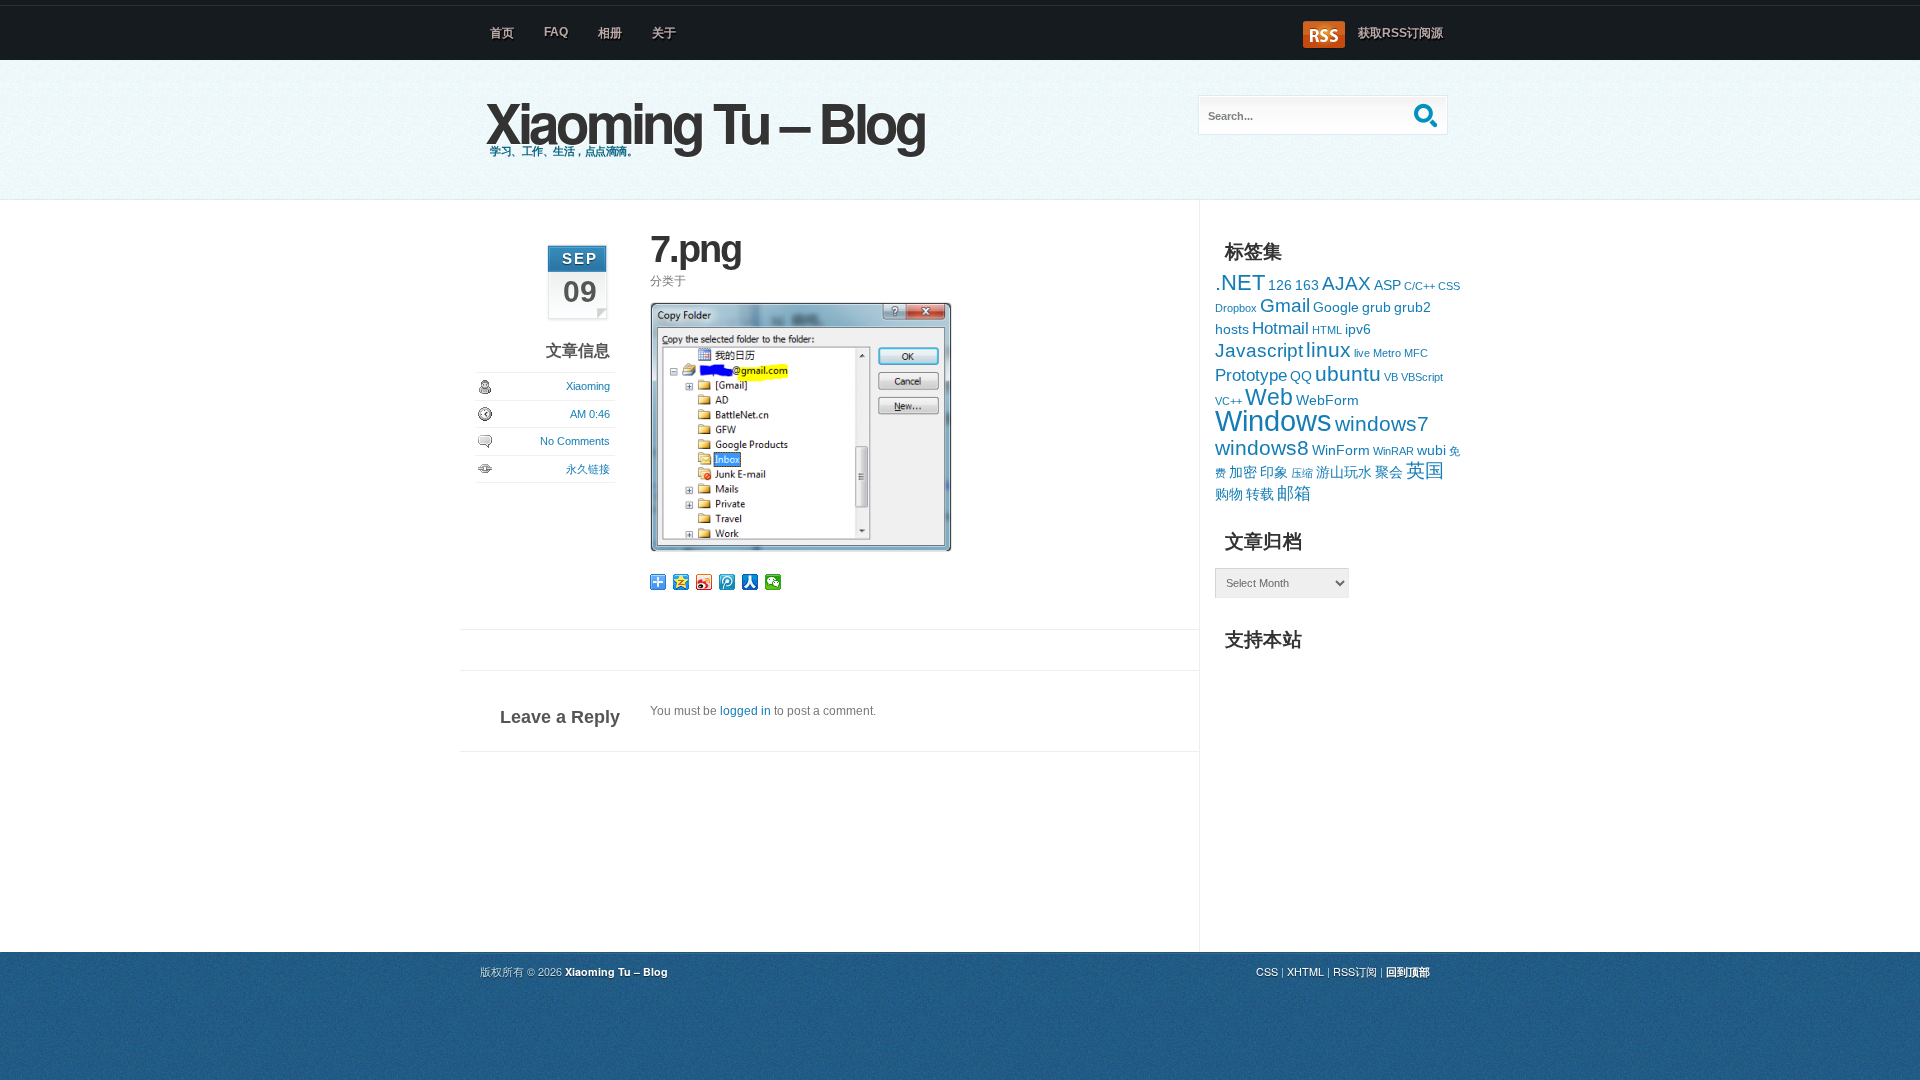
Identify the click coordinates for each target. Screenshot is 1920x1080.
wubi (1431, 450)
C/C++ (1419, 286)
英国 (1425, 470)
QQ (1301, 376)
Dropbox (1236, 308)
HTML (1327, 330)
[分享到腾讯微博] (727, 582)
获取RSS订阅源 (1400, 33)
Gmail (1285, 305)
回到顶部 (1408, 971)
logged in (745, 711)
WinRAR (1393, 451)
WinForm (1341, 450)
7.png (695, 248)
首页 (502, 33)
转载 (1260, 494)
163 (1307, 285)
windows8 (1262, 447)
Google (1336, 307)
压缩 (1302, 473)
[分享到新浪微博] (704, 582)
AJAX (1346, 283)
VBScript (1422, 377)
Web (1269, 397)
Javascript (1259, 350)
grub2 (1412, 307)
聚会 (1389, 472)
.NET (1240, 282)
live (1362, 353)
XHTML (1305, 971)
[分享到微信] (773, 582)
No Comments (575, 441)
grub (1376, 307)
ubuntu (1348, 373)
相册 (610, 33)
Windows (1273, 420)
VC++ (1228, 401)
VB (1391, 377)
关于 (664, 33)
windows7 (1382, 423)
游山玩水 (1344, 472)
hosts (1232, 329)
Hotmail (1280, 328)
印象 (1274, 472)
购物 (1229, 494)
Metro (1387, 353)
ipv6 (1358, 329)
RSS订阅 (1355, 971)
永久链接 (588, 469)
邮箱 (1294, 493)
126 (1280, 285)
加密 (1243, 472)
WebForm (1327, 400)
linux (1328, 349)
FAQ (556, 32)
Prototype (1251, 375)
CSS (1449, 286)
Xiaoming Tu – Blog (705, 121)
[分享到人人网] (750, 582)
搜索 (1428, 115)
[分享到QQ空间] (681, 582)
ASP (1387, 285)
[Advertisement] (1365, 786)
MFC (1416, 353)
